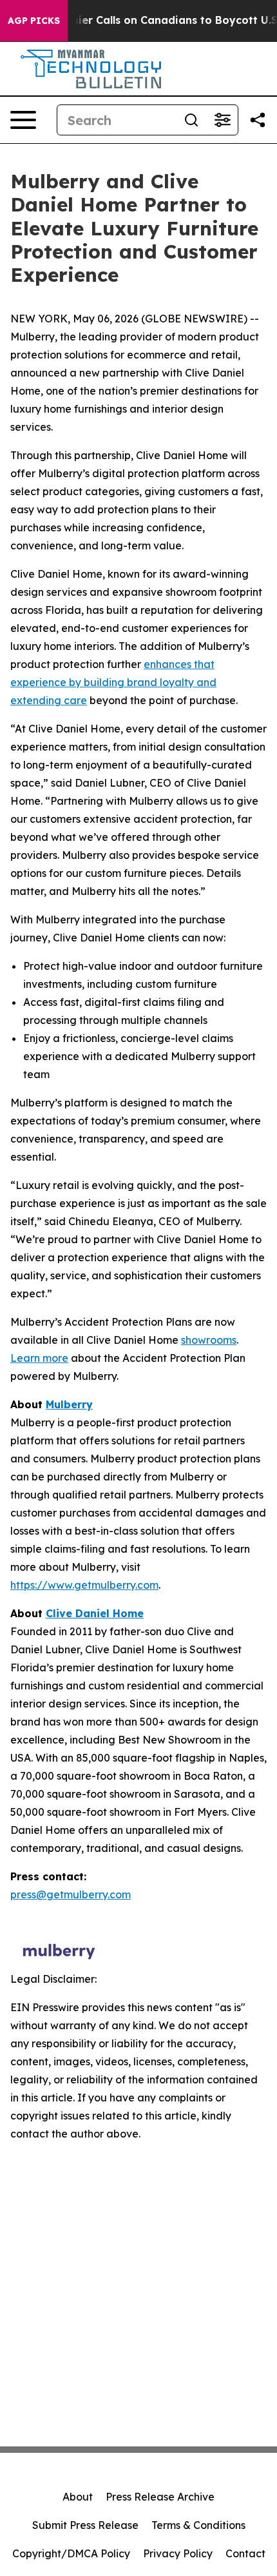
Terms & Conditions (198, 2525)
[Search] (191, 120)
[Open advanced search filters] (222, 120)
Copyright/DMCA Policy (71, 2553)
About (78, 2497)
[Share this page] (258, 120)
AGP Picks (34, 21)
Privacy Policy (178, 2553)
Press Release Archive (160, 2497)
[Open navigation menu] (23, 120)
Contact (245, 2553)
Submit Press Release (85, 2525)
